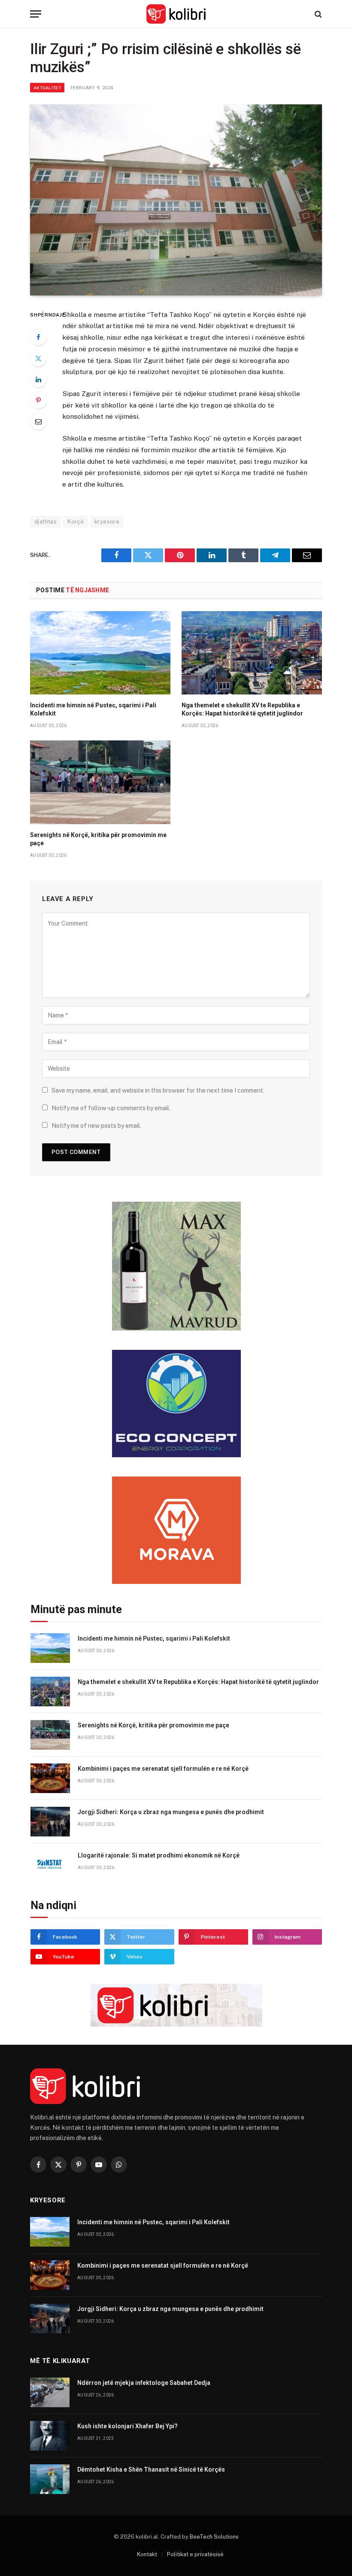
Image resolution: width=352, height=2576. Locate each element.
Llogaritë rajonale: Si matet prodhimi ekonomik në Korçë (159, 1855)
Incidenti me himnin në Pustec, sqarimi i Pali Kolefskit (93, 709)
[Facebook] (38, 337)
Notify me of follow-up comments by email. (111, 1108)
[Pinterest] (38, 400)
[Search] (317, 14)
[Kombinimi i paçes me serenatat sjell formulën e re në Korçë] (50, 1778)
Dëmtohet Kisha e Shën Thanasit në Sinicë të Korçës (151, 2469)
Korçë (76, 522)
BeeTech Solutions (214, 2537)
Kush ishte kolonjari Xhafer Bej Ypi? (127, 2426)
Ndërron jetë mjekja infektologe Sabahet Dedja (144, 2383)
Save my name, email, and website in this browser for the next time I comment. (158, 1090)
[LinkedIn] (38, 379)
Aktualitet (47, 88)
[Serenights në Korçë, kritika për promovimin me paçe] (100, 782)
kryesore (107, 522)
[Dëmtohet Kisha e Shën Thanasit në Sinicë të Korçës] (50, 2479)
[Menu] (36, 14)
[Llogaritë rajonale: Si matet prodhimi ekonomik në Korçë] (50, 1865)
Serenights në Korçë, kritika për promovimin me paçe (98, 839)
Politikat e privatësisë (195, 2554)
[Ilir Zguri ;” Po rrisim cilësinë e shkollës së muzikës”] (176, 200)
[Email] (38, 421)
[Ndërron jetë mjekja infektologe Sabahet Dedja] (50, 2392)
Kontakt (147, 2554)
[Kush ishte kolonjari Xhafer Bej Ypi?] (50, 2436)
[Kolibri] (176, 14)
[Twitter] (38, 358)
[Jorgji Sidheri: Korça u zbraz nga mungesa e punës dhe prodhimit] (50, 1822)
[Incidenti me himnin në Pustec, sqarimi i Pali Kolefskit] (100, 653)
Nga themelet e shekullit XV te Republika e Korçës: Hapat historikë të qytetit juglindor (242, 709)
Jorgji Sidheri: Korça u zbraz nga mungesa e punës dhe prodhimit (171, 1812)
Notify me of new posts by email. (96, 1126)
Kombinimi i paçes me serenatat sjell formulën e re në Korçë (163, 1769)
